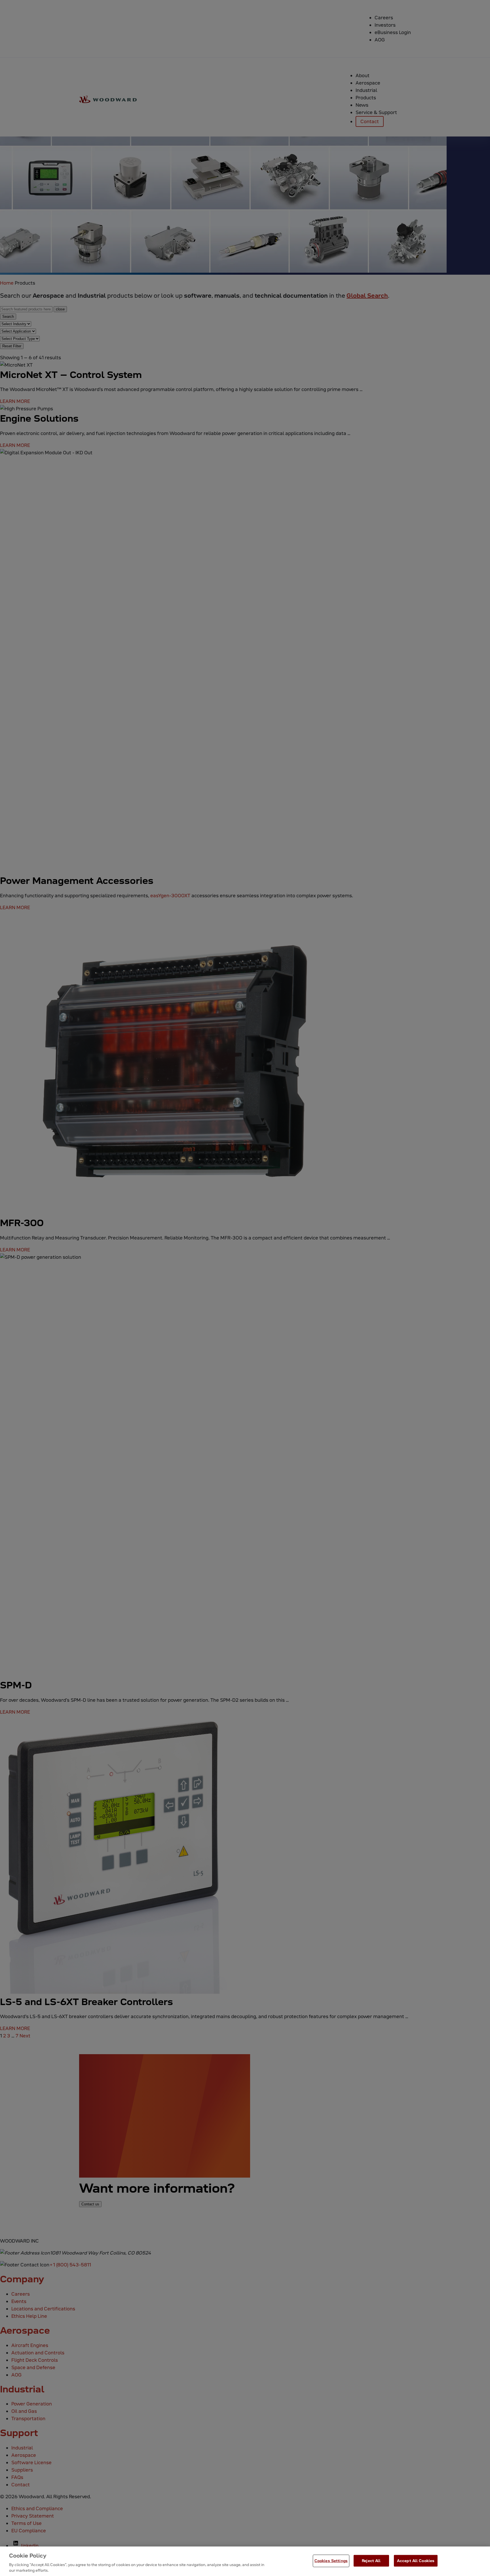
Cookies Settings (331, 2561)
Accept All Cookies (416, 2561)
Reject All (371, 2561)
